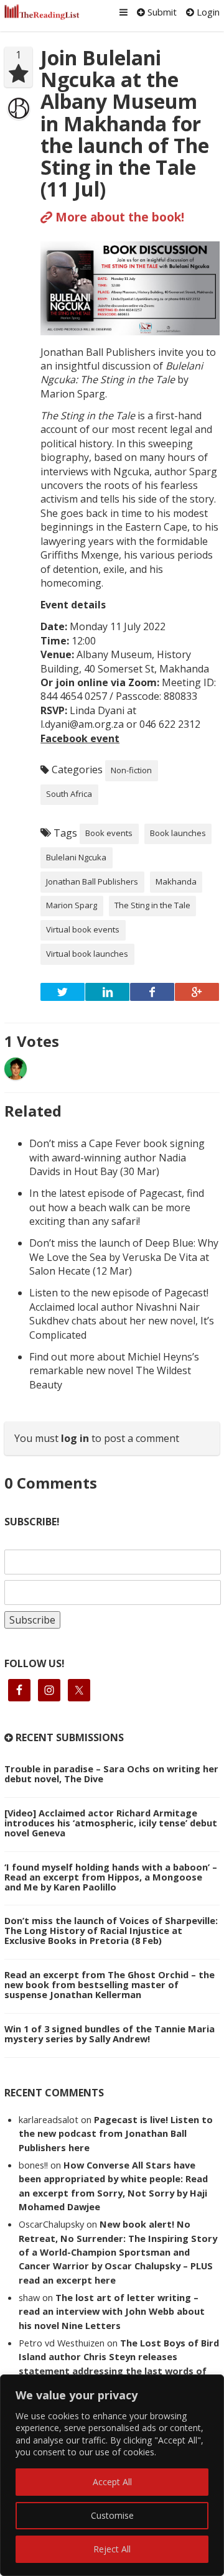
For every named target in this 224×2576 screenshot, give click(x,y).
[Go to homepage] (42, 12)
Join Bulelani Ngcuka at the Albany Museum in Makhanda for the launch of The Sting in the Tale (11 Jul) (125, 123)
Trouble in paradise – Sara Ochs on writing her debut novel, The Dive (111, 1774)
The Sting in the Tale (152, 905)
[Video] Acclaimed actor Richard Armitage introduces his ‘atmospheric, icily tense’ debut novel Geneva (111, 1823)
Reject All (112, 2549)
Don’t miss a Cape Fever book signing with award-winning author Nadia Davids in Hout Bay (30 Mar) (117, 1157)
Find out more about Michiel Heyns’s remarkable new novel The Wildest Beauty (114, 1371)
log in (75, 1438)
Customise (112, 2515)
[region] (112, 2475)
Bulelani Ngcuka (76, 857)
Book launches (178, 833)
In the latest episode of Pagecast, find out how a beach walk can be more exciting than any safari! (117, 1207)
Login (207, 12)
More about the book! (118, 217)
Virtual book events (83, 929)
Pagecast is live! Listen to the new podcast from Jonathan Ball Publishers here (116, 2133)
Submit (161, 12)
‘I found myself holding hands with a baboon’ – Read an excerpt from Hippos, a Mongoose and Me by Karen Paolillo (111, 1877)
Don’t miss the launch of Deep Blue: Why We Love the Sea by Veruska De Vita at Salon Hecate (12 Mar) (124, 1257)
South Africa (69, 794)
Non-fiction (131, 770)
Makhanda (176, 881)
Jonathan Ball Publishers (92, 881)
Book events (109, 833)
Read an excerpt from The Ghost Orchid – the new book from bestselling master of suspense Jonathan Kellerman (110, 1984)
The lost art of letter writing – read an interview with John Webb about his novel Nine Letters (112, 2311)
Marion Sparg (72, 905)
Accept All (112, 2482)
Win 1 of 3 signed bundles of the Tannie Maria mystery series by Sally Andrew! (110, 2034)
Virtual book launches (87, 954)
